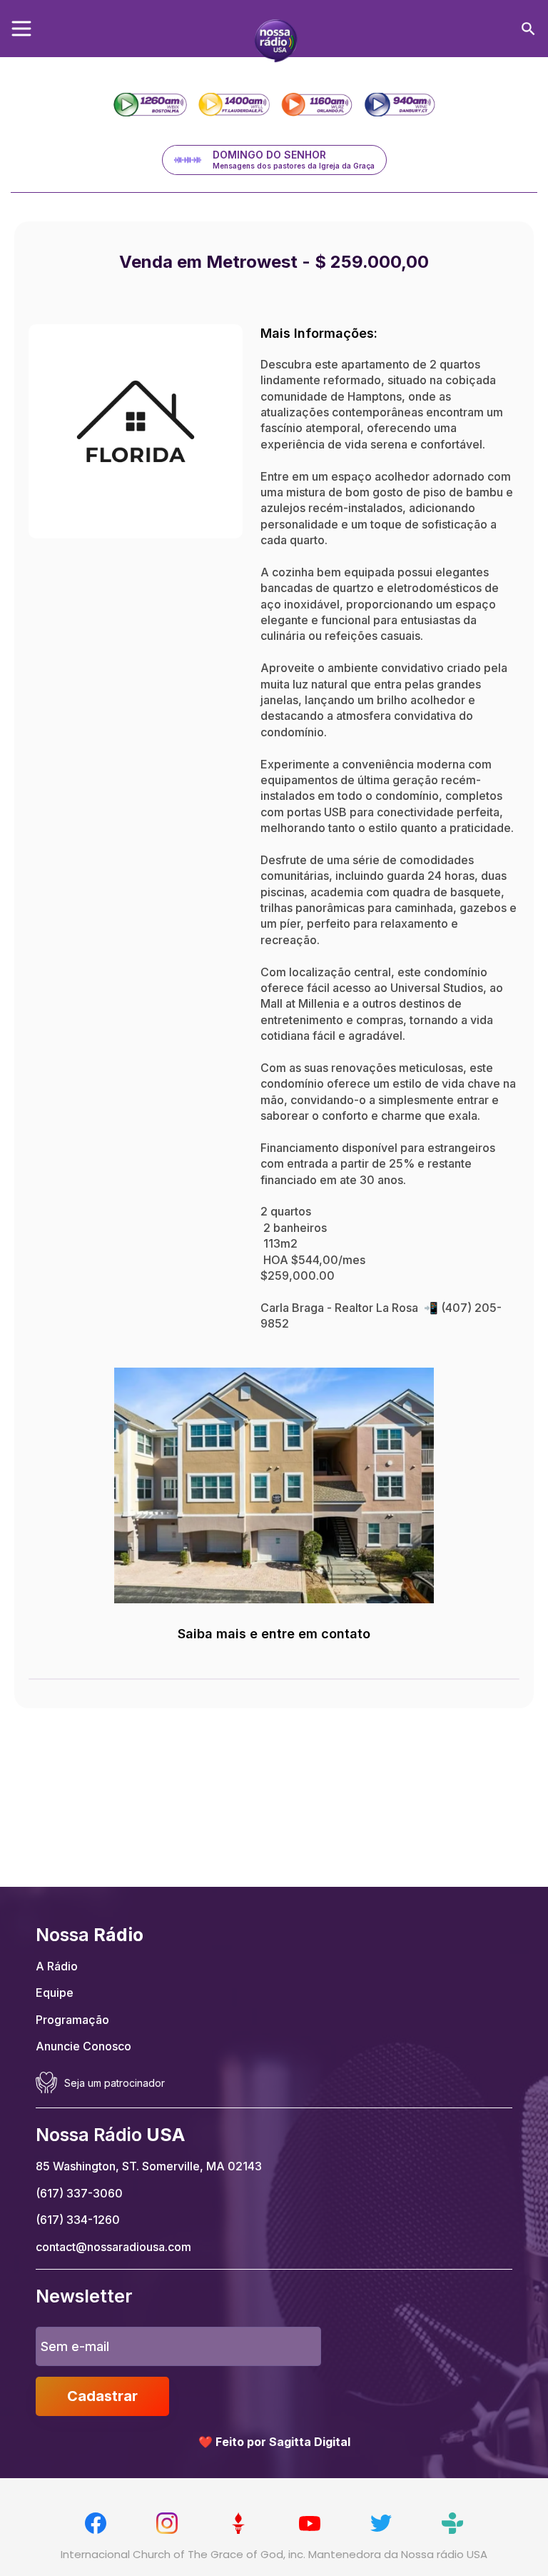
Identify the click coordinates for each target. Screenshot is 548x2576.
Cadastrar (102, 2396)
